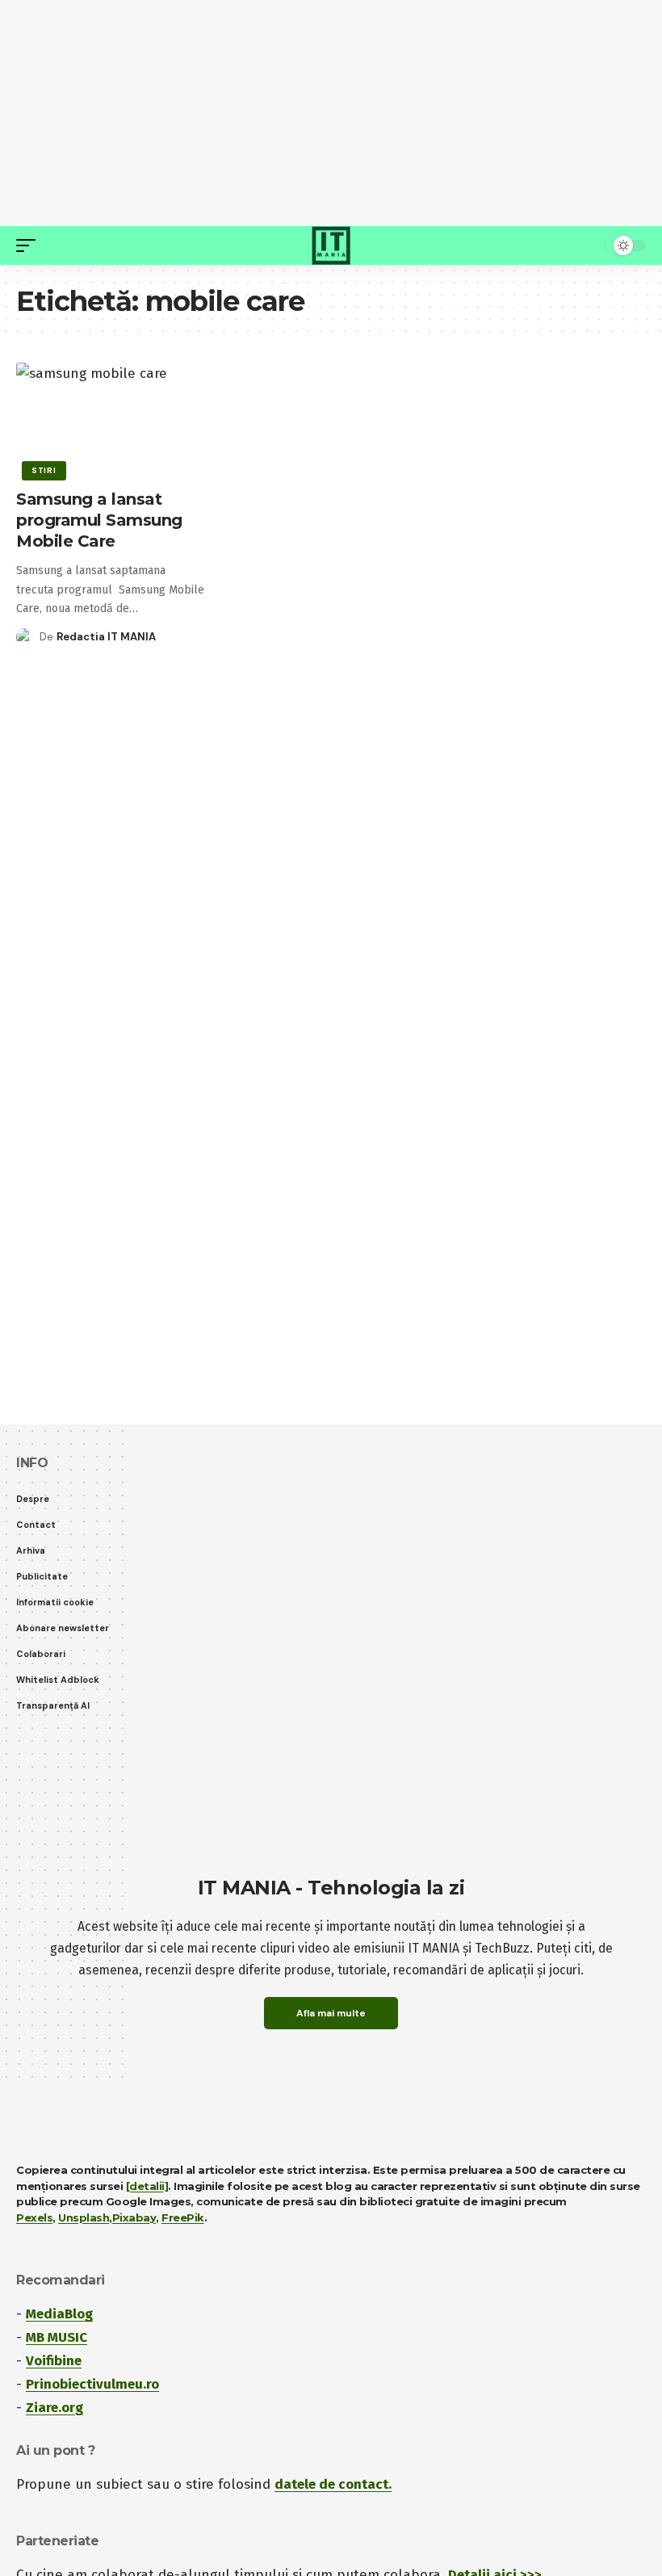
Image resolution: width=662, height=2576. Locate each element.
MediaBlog (59, 2314)
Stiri (44, 470)
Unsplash (84, 2217)
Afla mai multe (331, 2013)
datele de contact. (333, 2484)
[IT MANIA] (331, 245)
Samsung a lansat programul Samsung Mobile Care (99, 520)
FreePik (183, 2217)
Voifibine (54, 2361)
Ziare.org (54, 2408)
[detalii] (147, 2186)
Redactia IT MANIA (106, 637)
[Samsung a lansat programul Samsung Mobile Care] (110, 419)
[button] (30, 245)
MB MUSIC (57, 2337)
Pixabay (134, 2217)
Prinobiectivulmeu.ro (92, 2384)
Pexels (34, 2217)
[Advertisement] (331, 113)
